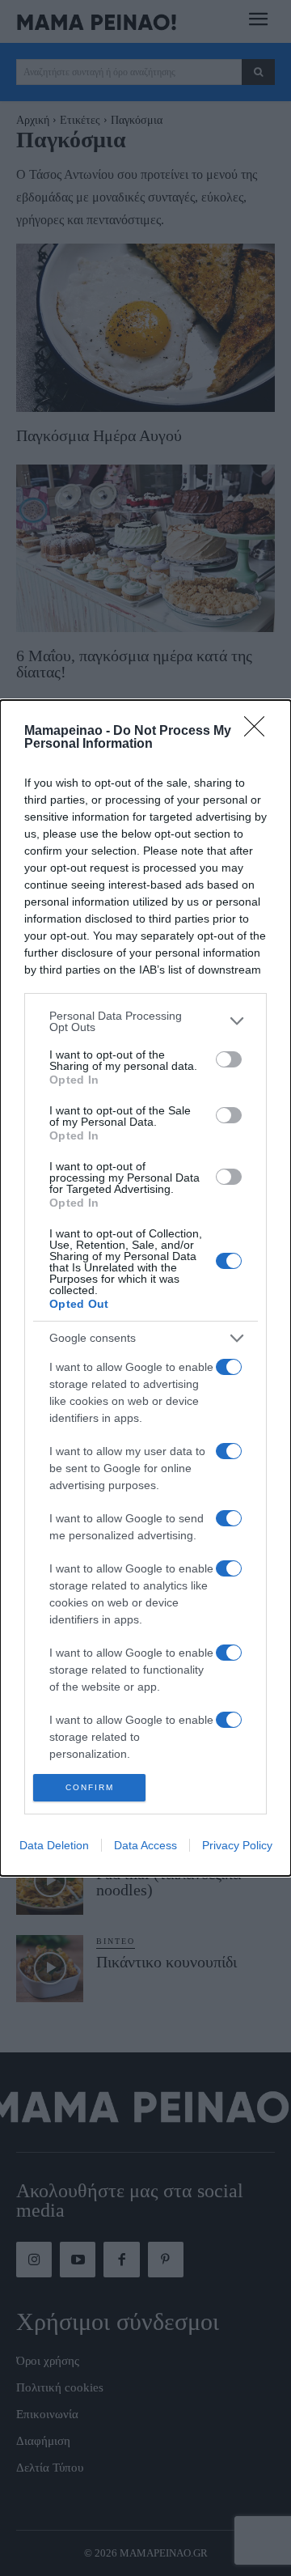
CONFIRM (90, 1787)
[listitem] (145, 1021)
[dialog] (145, 1288)
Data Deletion (54, 1845)
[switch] (229, 1059)
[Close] (259, 732)
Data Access (145, 1845)
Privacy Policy (237, 1845)
